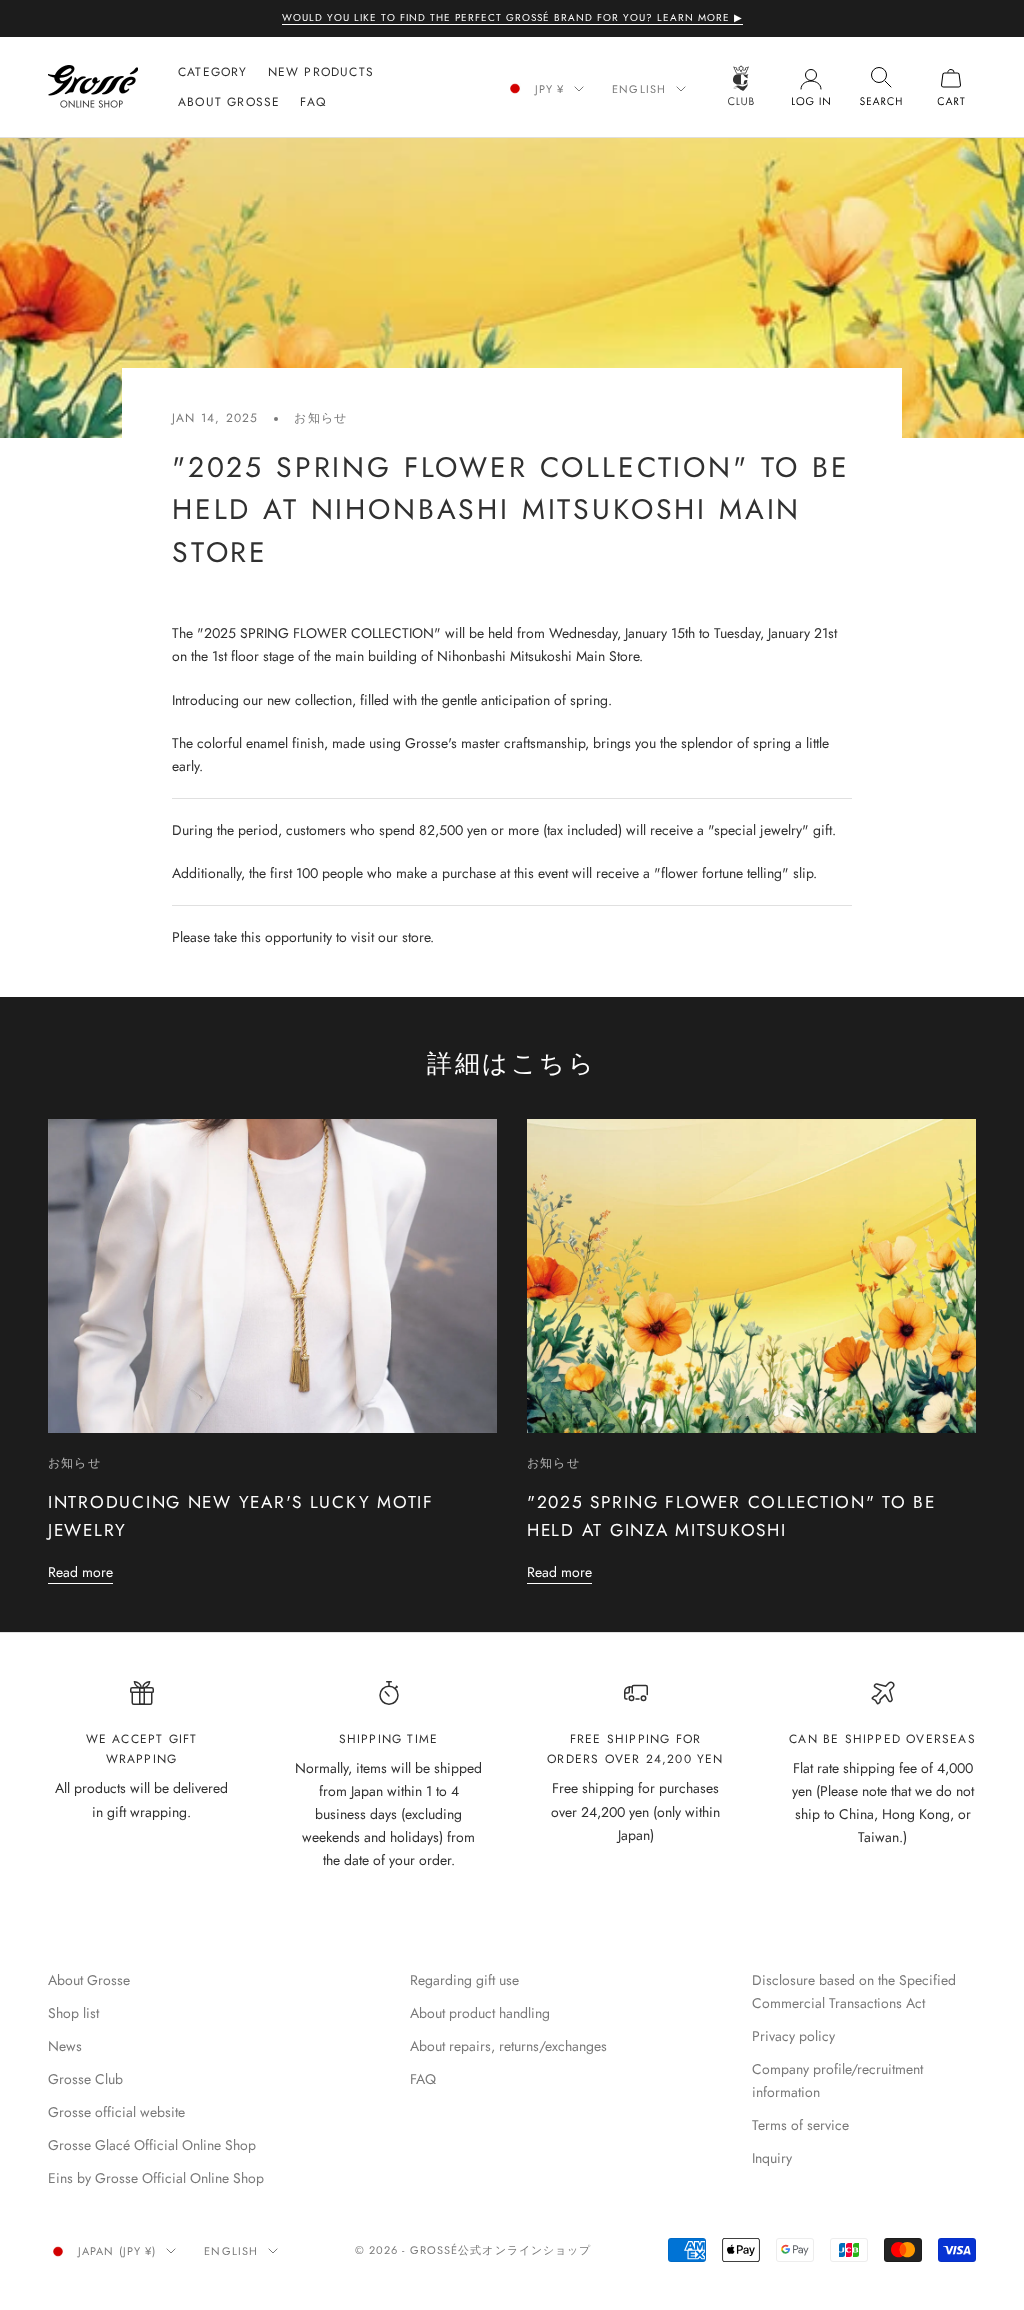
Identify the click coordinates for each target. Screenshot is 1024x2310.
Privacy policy (793, 2036)
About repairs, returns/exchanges (508, 2046)
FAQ (313, 102)
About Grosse (229, 102)
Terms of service (800, 2125)
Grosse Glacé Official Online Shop (152, 2145)
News (65, 2046)
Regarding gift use (464, 1980)
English (639, 89)
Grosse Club (85, 2079)
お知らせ (320, 418)
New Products (321, 72)
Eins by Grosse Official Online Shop (156, 2178)
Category (213, 72)
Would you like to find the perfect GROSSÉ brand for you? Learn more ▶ (512, 17)
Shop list (73, 2013)
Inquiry (772, 2158)
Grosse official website (116, 2112)
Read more (80, 1572)
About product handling (480, 2013)
